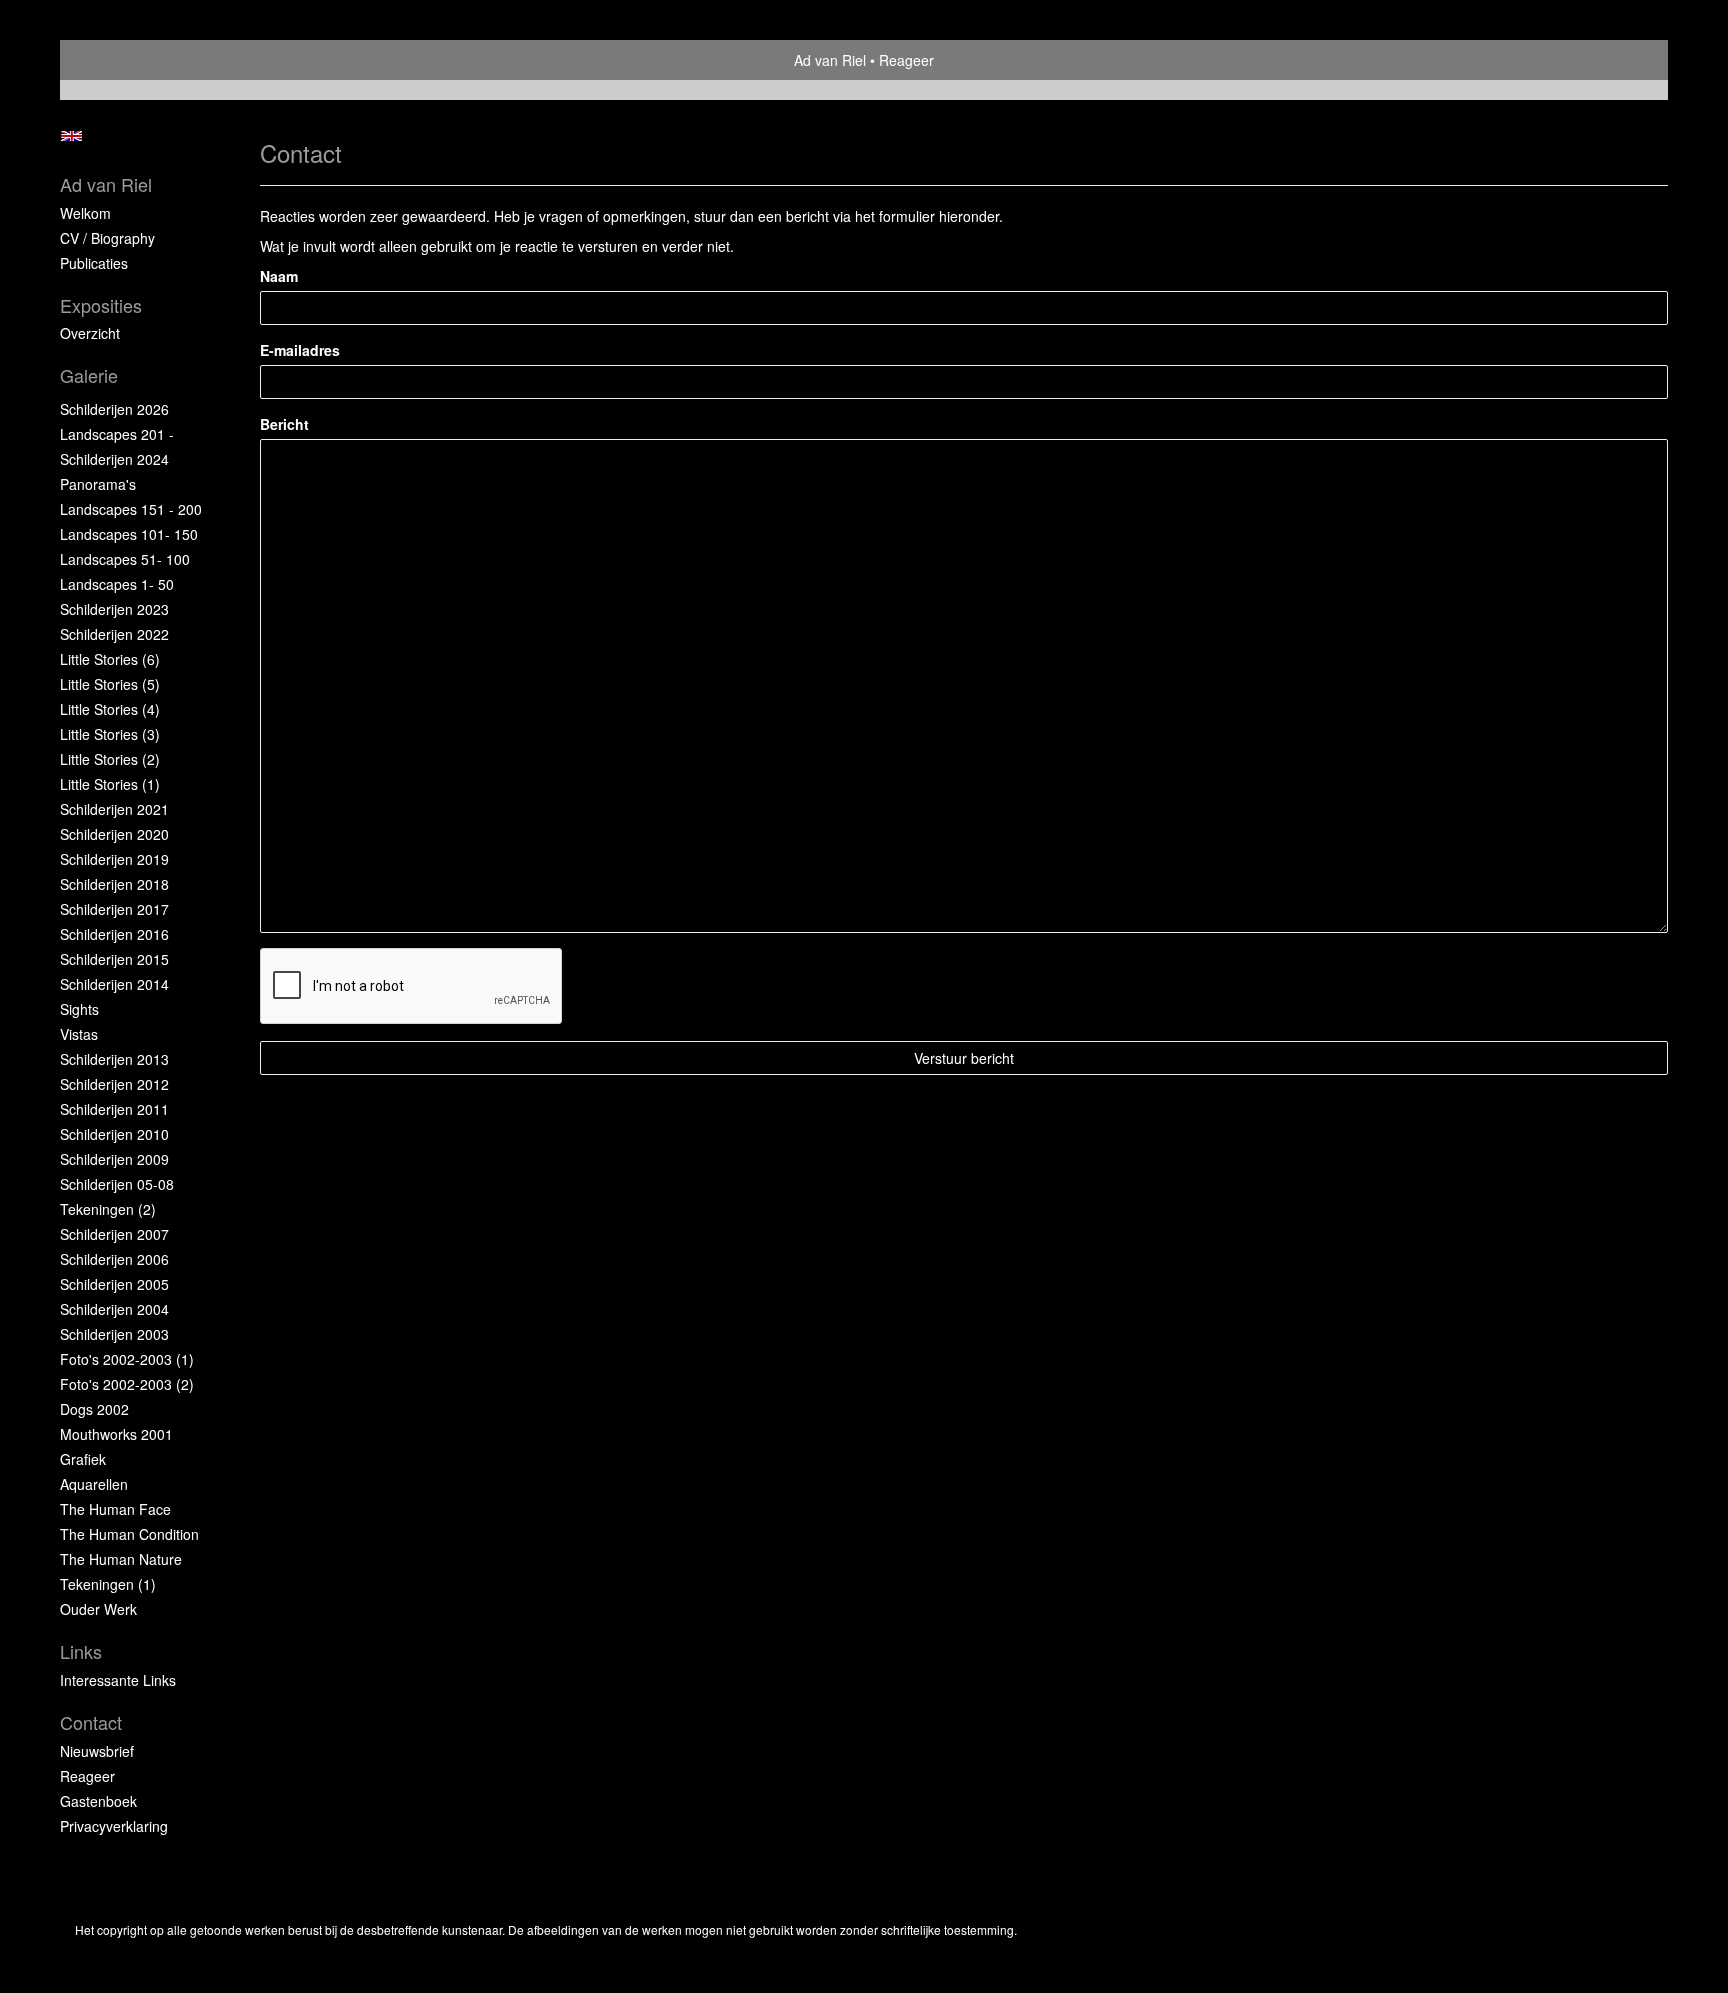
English (71, 136)
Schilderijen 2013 (114, 1059)
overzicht (90, 333)
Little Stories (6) (110, 659)
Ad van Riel (830, 60)
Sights (79, 1009)
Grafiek (83, 1459)
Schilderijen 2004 (114, 1309)
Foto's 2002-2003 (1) (127, 1359)
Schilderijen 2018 (114, 884)
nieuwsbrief (97, 1751)
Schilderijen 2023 (114, 609)
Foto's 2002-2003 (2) (127, 1384)
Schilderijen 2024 (114, 459)
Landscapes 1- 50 (117, 584)
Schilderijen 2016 (114, 934)
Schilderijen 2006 (114, 1259)
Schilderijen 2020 (114, 834)
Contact (91, 1722)
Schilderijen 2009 (114, 1159)
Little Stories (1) (110, 784)
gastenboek (98, 1801)
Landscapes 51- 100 (125, 559)
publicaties (94, 263)
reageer (87, 1776)
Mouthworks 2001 (116, 1434)
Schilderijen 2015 (114, 959)
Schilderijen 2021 (114, 809)
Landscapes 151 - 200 (131, 509)
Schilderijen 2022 (114, 634)
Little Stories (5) (110, 684)
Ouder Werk (98, 1609)
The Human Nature (121, 1559)
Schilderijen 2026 (114, 409)
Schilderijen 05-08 (117, 1184)
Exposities (101, 305)
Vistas (79, 1034)
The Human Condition (129, 1534)
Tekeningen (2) (108, 1209)
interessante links (118, 1680)
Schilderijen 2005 (114, 1284)
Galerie (89, 375)
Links (81, 1651)
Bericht (284, 424)
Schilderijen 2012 (114, 1084)
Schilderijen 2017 (114, 909)
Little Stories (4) (110, 709)
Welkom (85, 213)
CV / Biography (107, 238)
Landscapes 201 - (117, 434)
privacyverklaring (114, 1826)
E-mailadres (300, 350)
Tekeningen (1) (108, 1584)
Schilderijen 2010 (114, 1134)
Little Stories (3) (110, 734)
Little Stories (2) (110, 759)
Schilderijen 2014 (114, 984)
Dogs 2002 (94, 1409)
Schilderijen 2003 (114, 1334)
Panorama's (98, 484)
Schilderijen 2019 (114, 859)
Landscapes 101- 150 (129, 534)
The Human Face (115, 1509)
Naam (279, 276)
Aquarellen (94, 1484)
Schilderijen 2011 (114, 1109)
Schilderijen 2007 (114, 1234)
